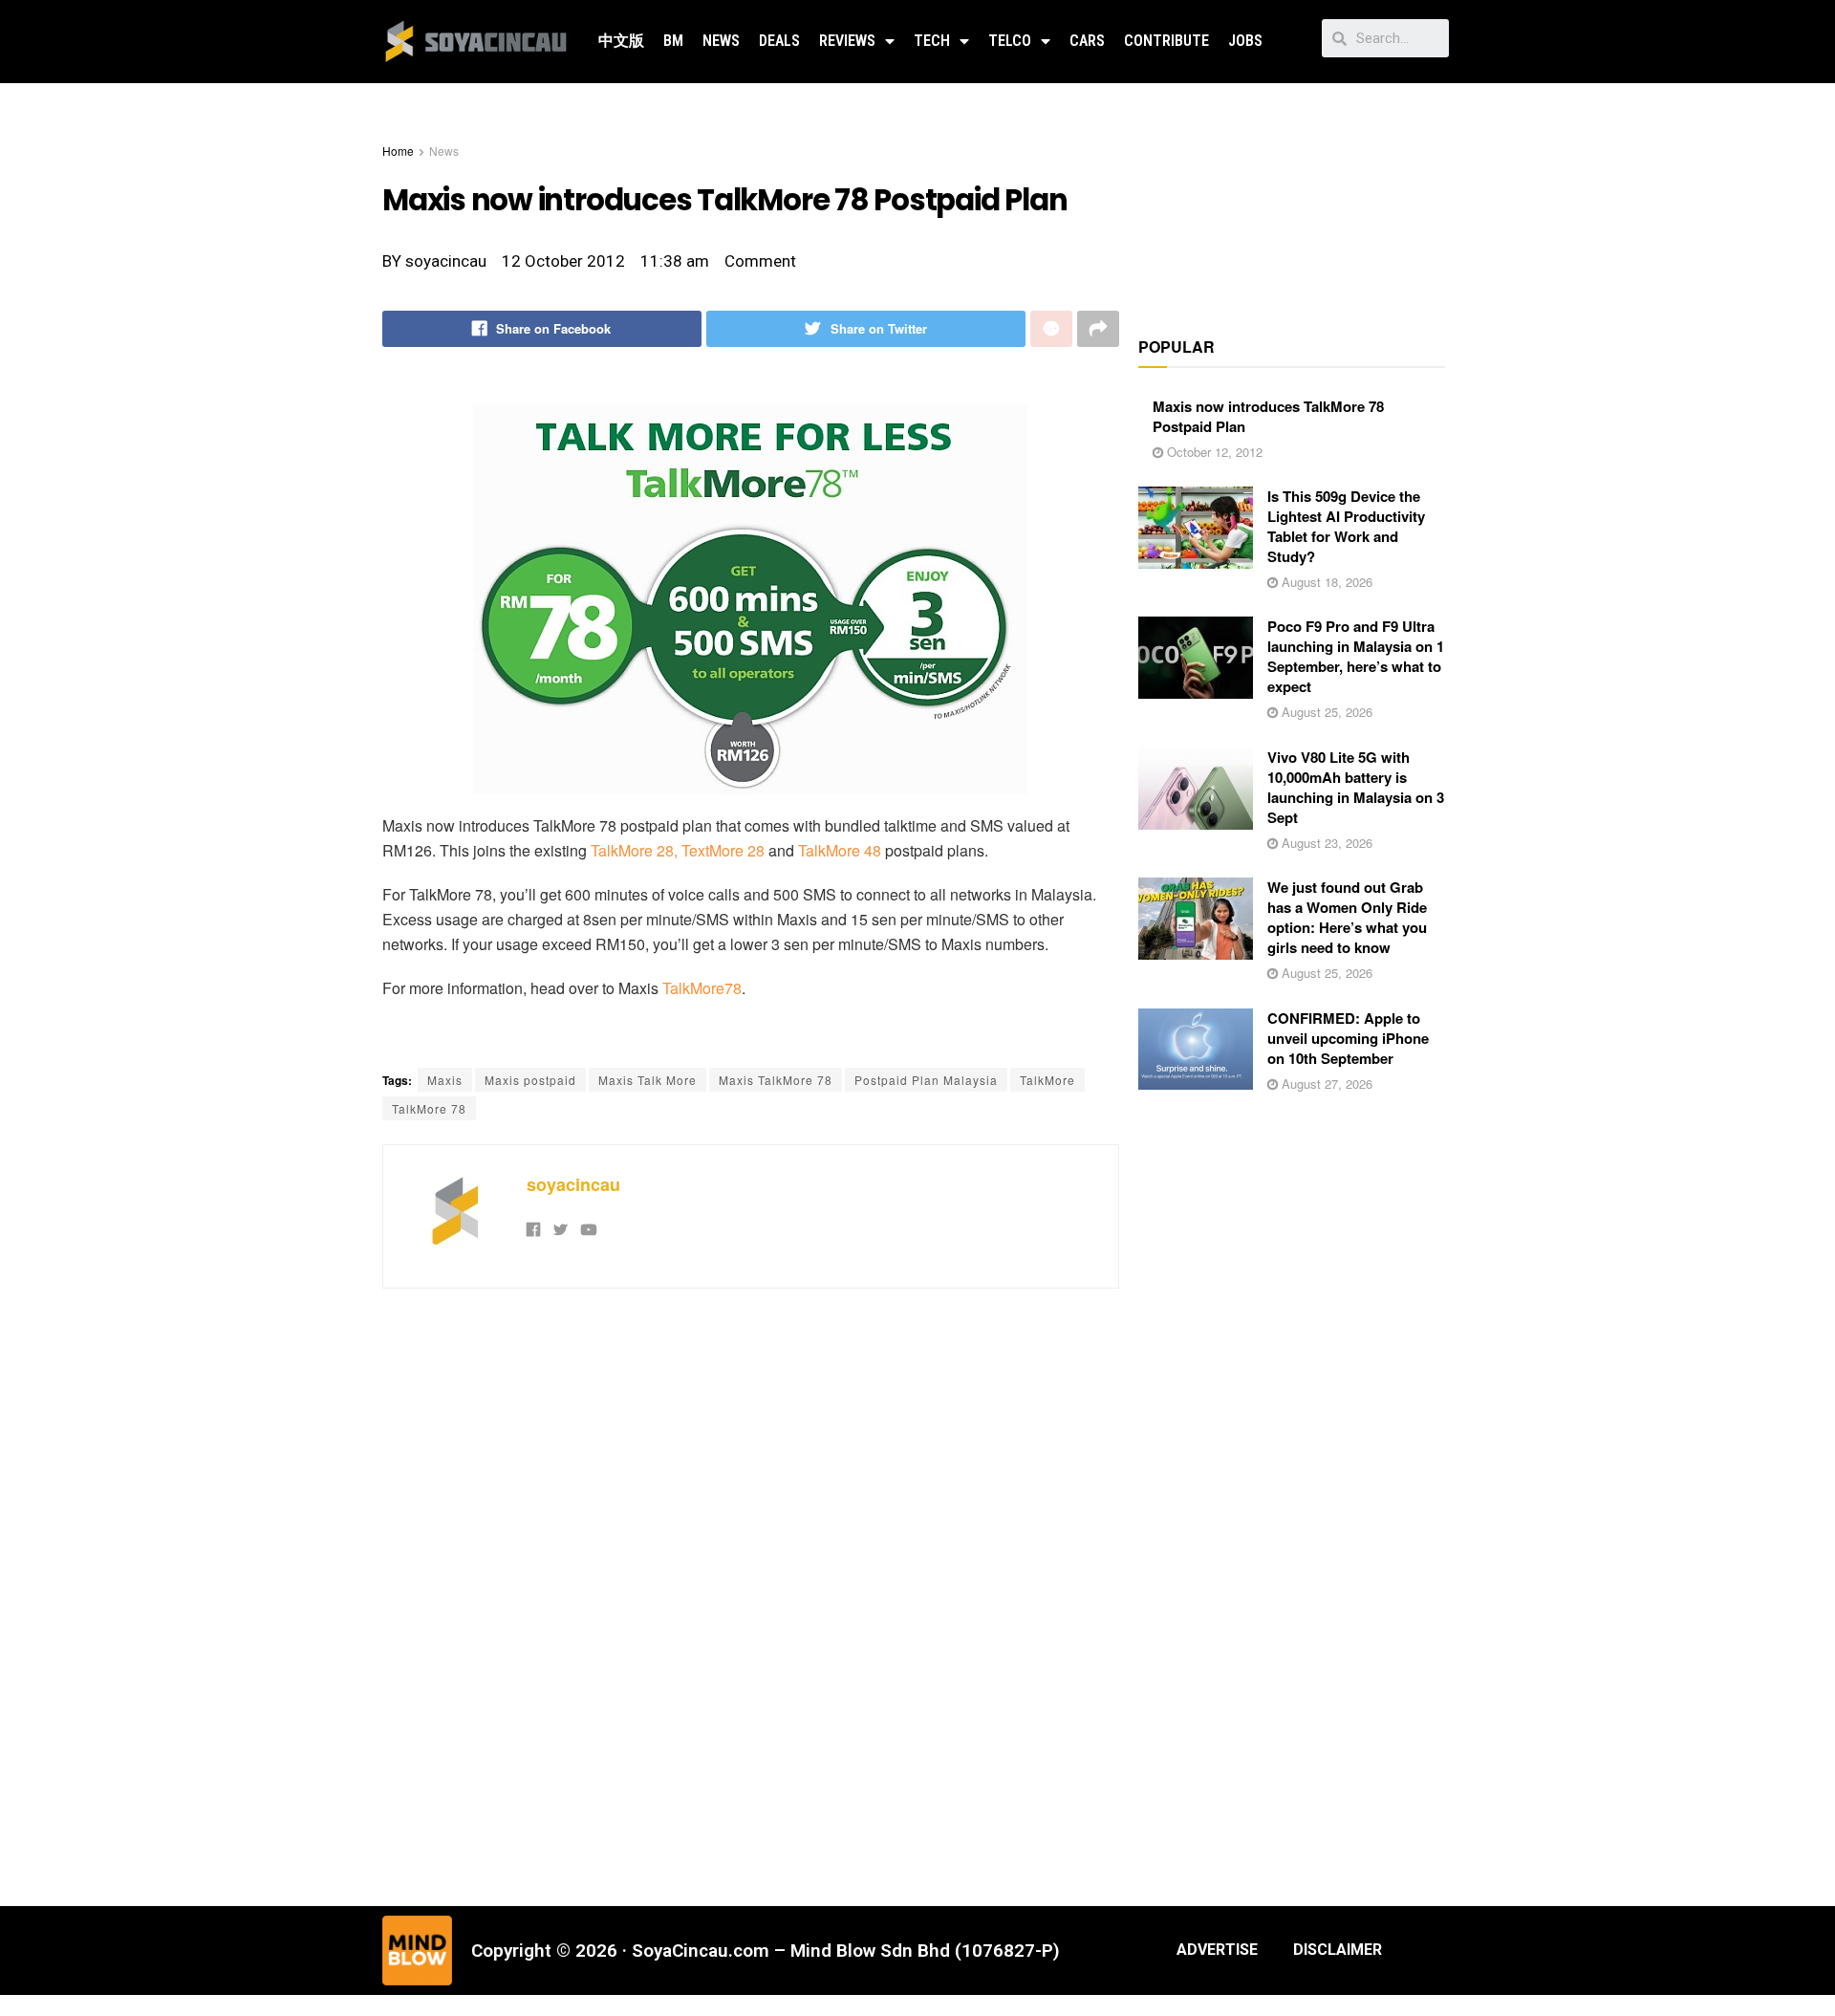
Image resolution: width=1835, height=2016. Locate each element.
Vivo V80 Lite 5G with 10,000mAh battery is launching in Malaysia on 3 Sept (1356, 787)
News (721, 41)
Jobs (1245, 41)
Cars (1087, 41)
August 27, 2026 (1325, 1084)
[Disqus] (751, 1594)
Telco (1010, 41)
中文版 (621, 41)
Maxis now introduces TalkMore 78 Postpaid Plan (1268, 416)
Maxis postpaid (530, 1080)
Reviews (847, 41)
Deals (779, 41)
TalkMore (1047, 1080)
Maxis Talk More (648, 1080)
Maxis (445, 1080)
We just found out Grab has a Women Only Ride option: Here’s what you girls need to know (1347, 917)
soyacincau (573, 1184)
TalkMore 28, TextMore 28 (678, 850)
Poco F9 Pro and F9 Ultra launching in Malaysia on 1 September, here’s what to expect (1356, 656)
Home (398, 151)
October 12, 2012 (1213, 452)
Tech (932, 41)
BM (673, 41)
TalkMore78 (702, 988)
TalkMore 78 (429, 1108)
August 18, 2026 (1325, 582)
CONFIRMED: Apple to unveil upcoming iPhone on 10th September (1348, 1038)
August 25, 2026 (1325, 712)
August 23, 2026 (1325, 843)
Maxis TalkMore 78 (776, 1080)
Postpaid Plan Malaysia (926, 1080)
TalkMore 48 (840, 850)
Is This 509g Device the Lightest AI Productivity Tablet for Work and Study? (1346, 526)
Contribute (1166, 41)
